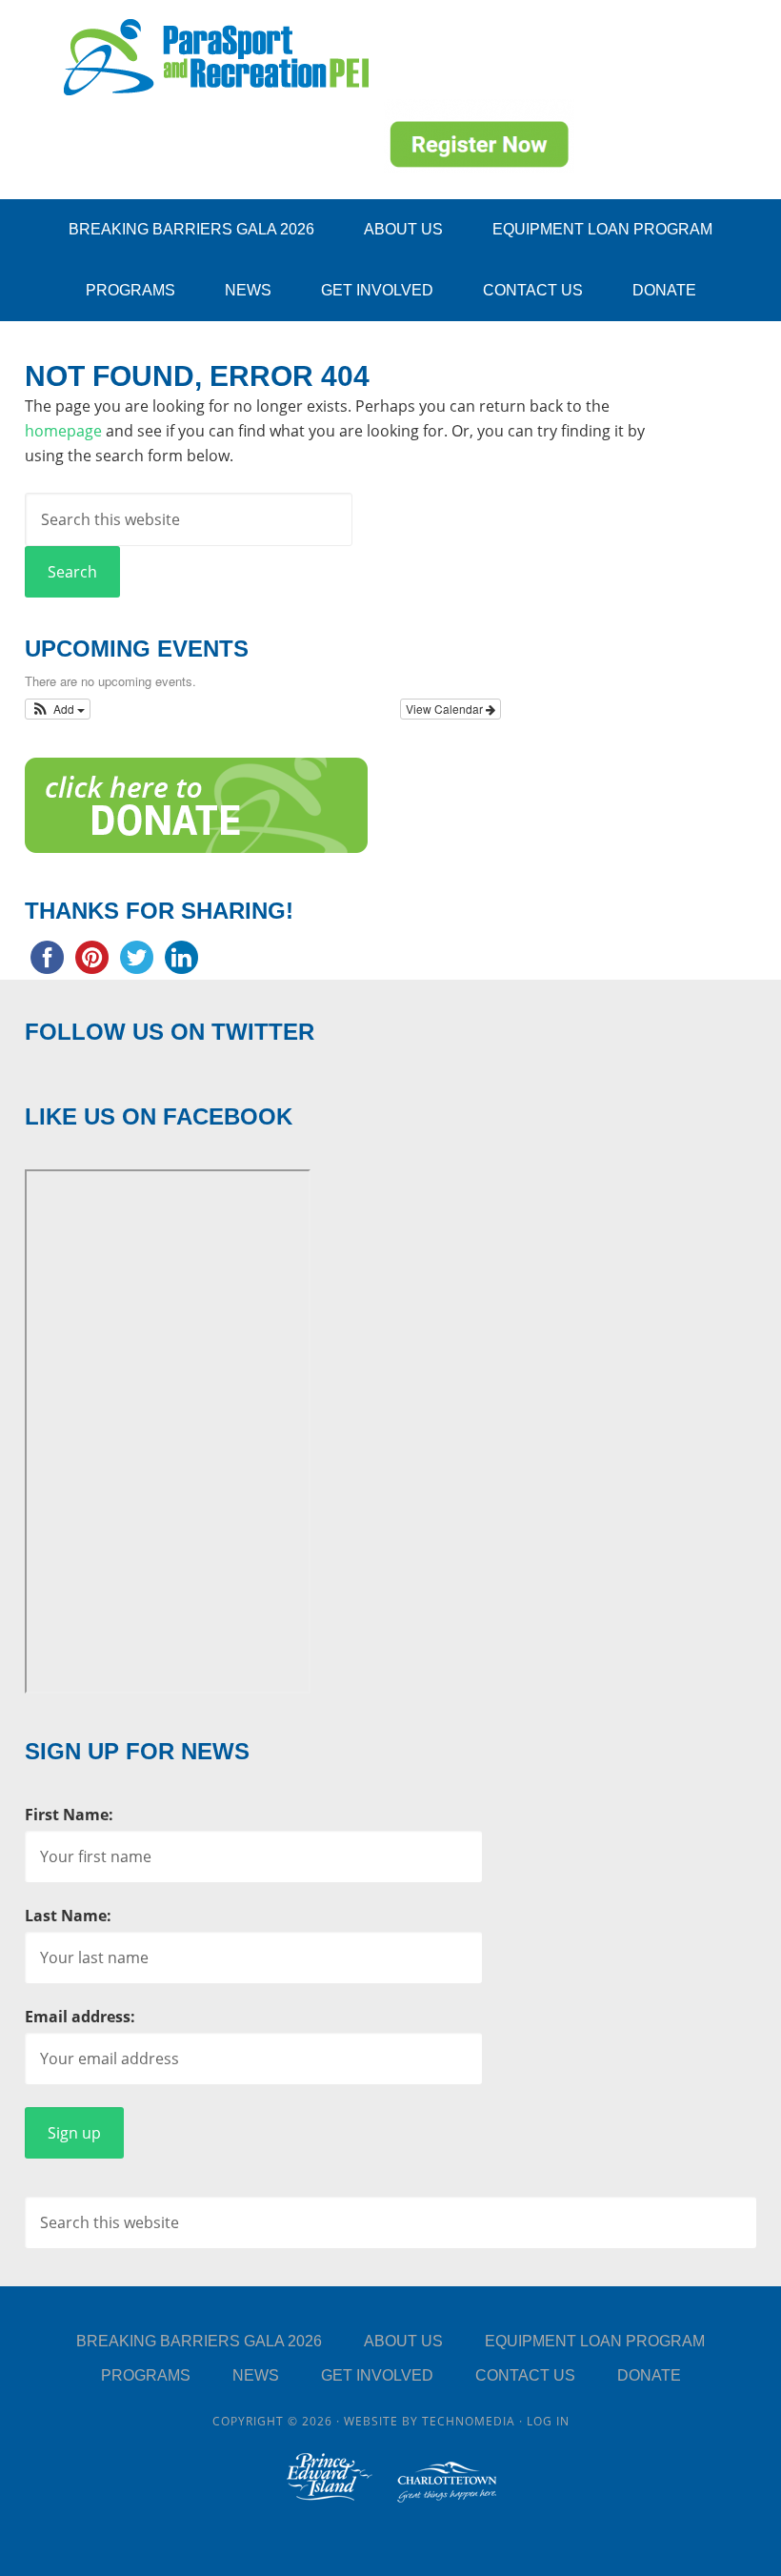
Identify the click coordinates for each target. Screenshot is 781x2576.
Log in (548, 2421)
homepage (63, 431)
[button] (58, 709)
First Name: (69, 1815)
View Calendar (446, 709)
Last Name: (68, 1916)
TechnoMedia (469, 2421)
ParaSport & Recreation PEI (216, 57)
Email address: (80, 2017)
